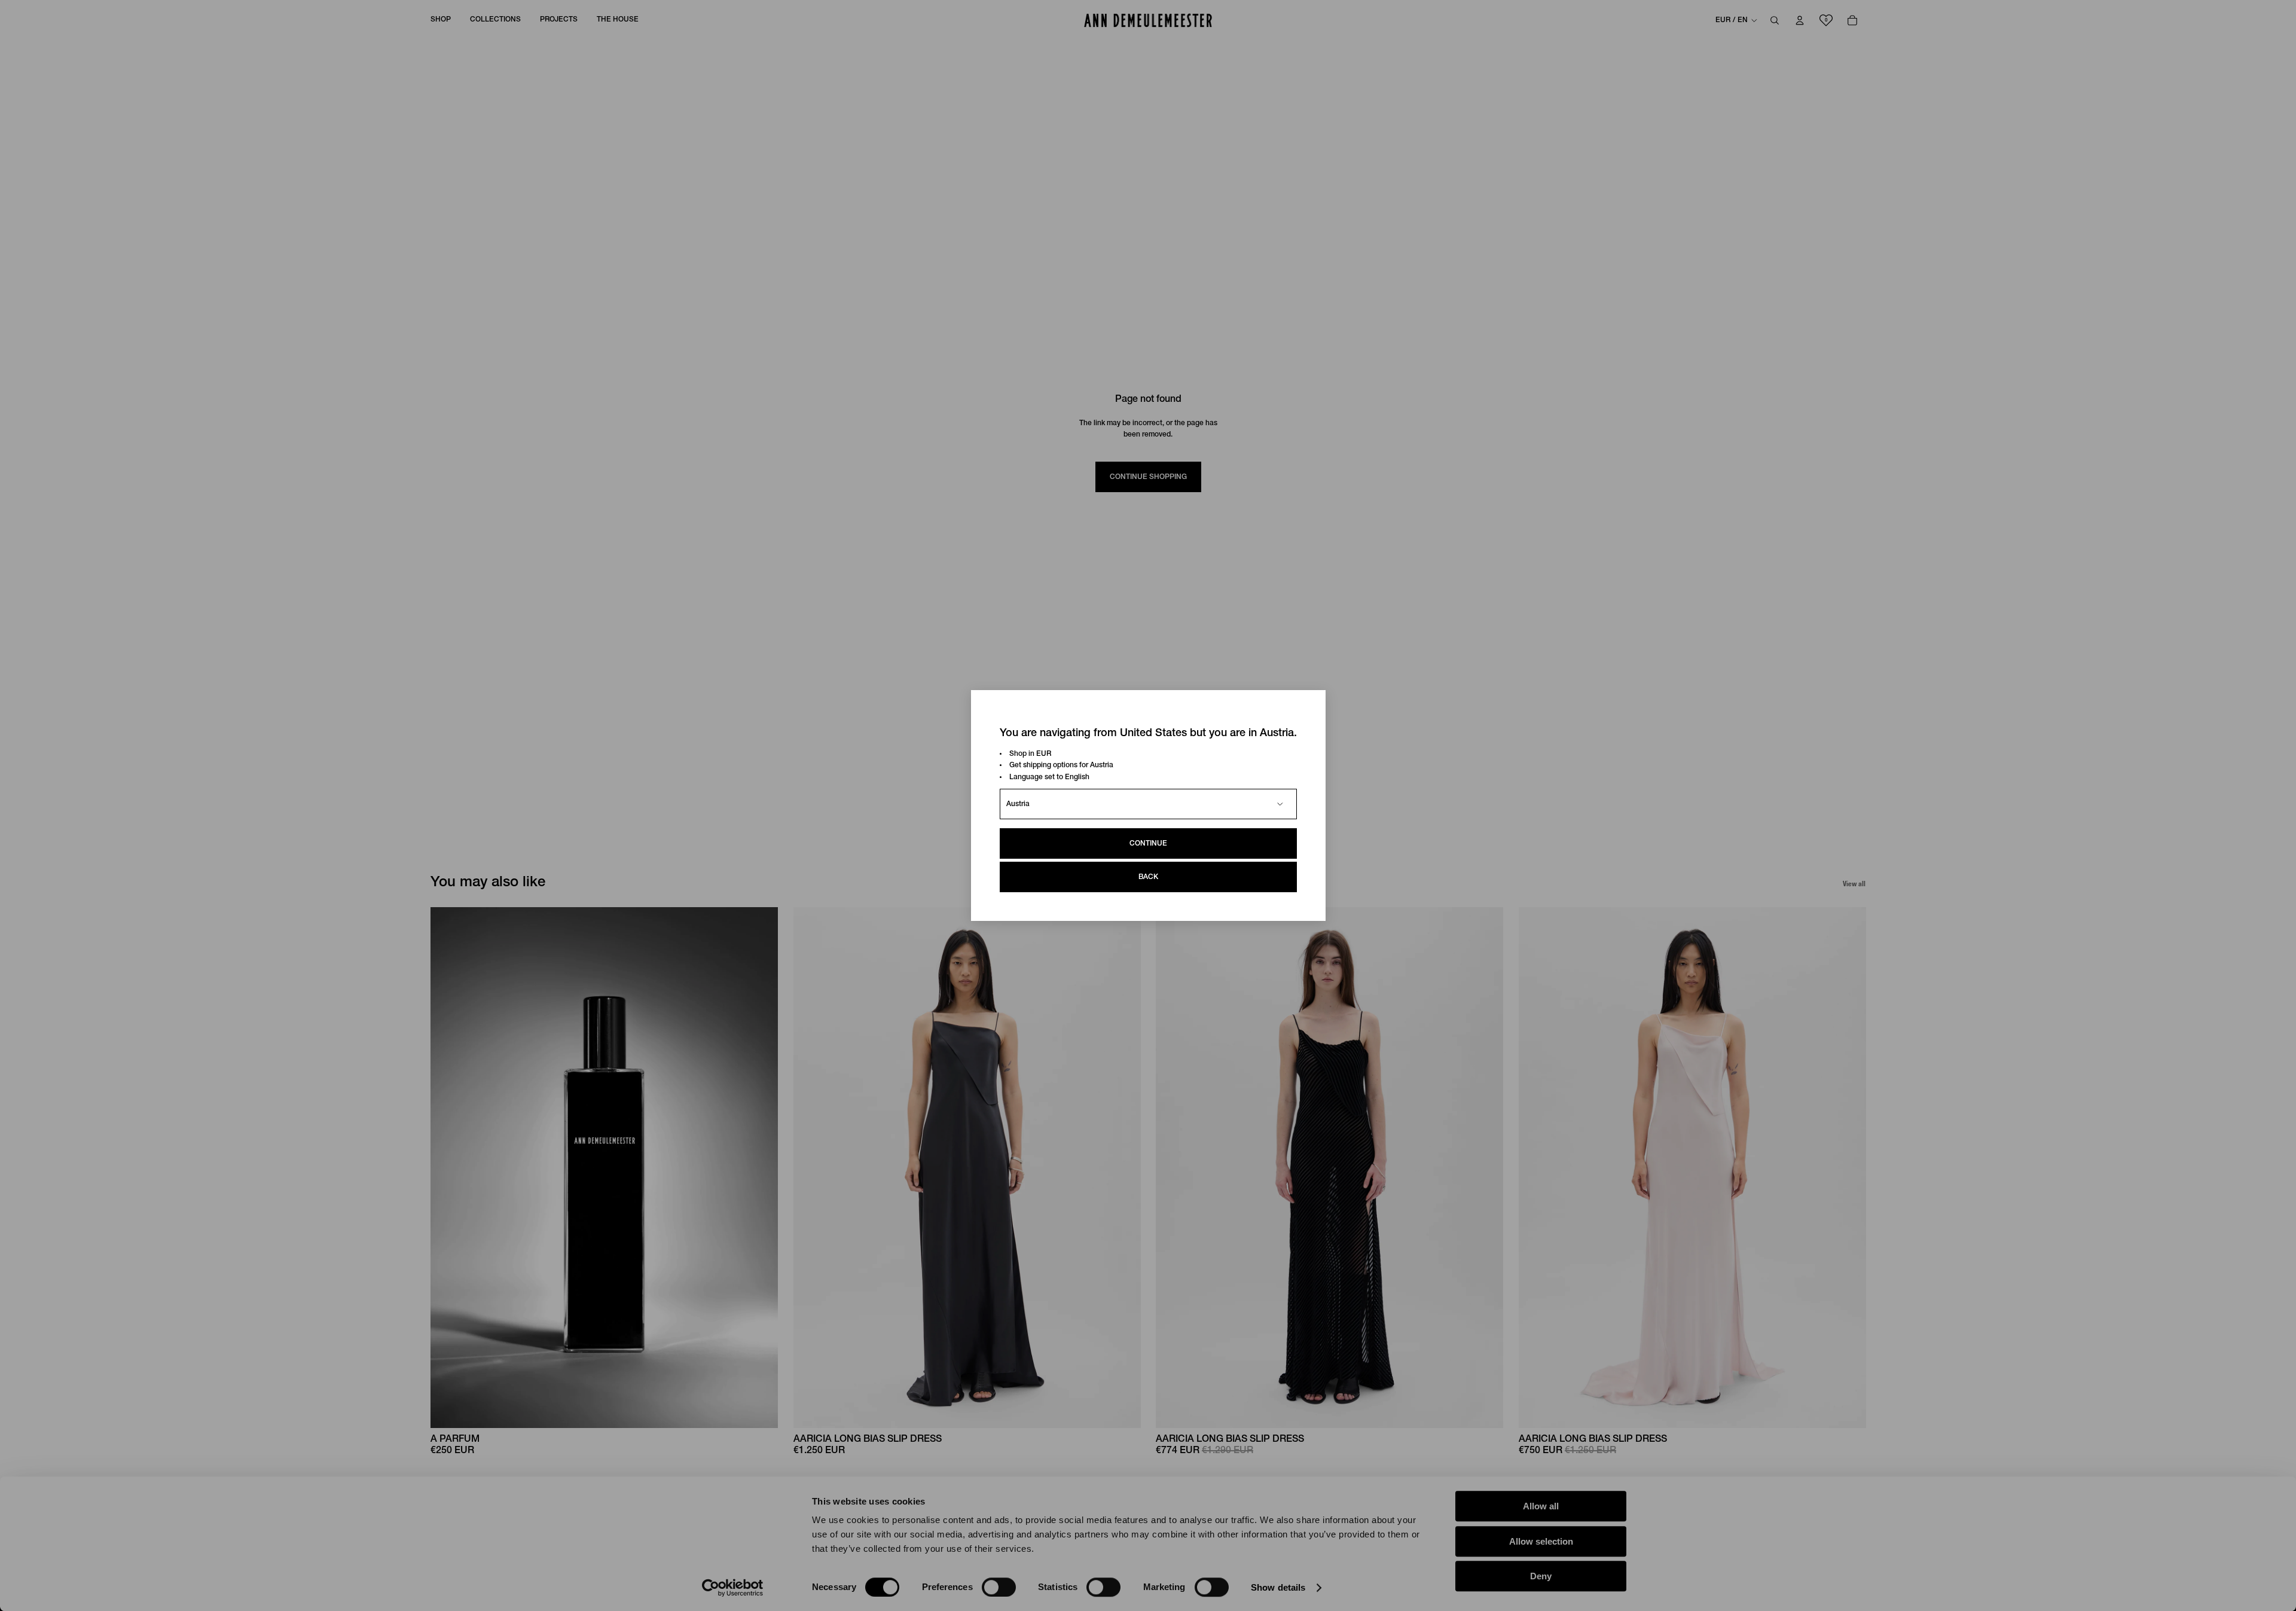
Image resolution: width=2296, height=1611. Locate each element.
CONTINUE (1148, 843)
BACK (1148, 877)
